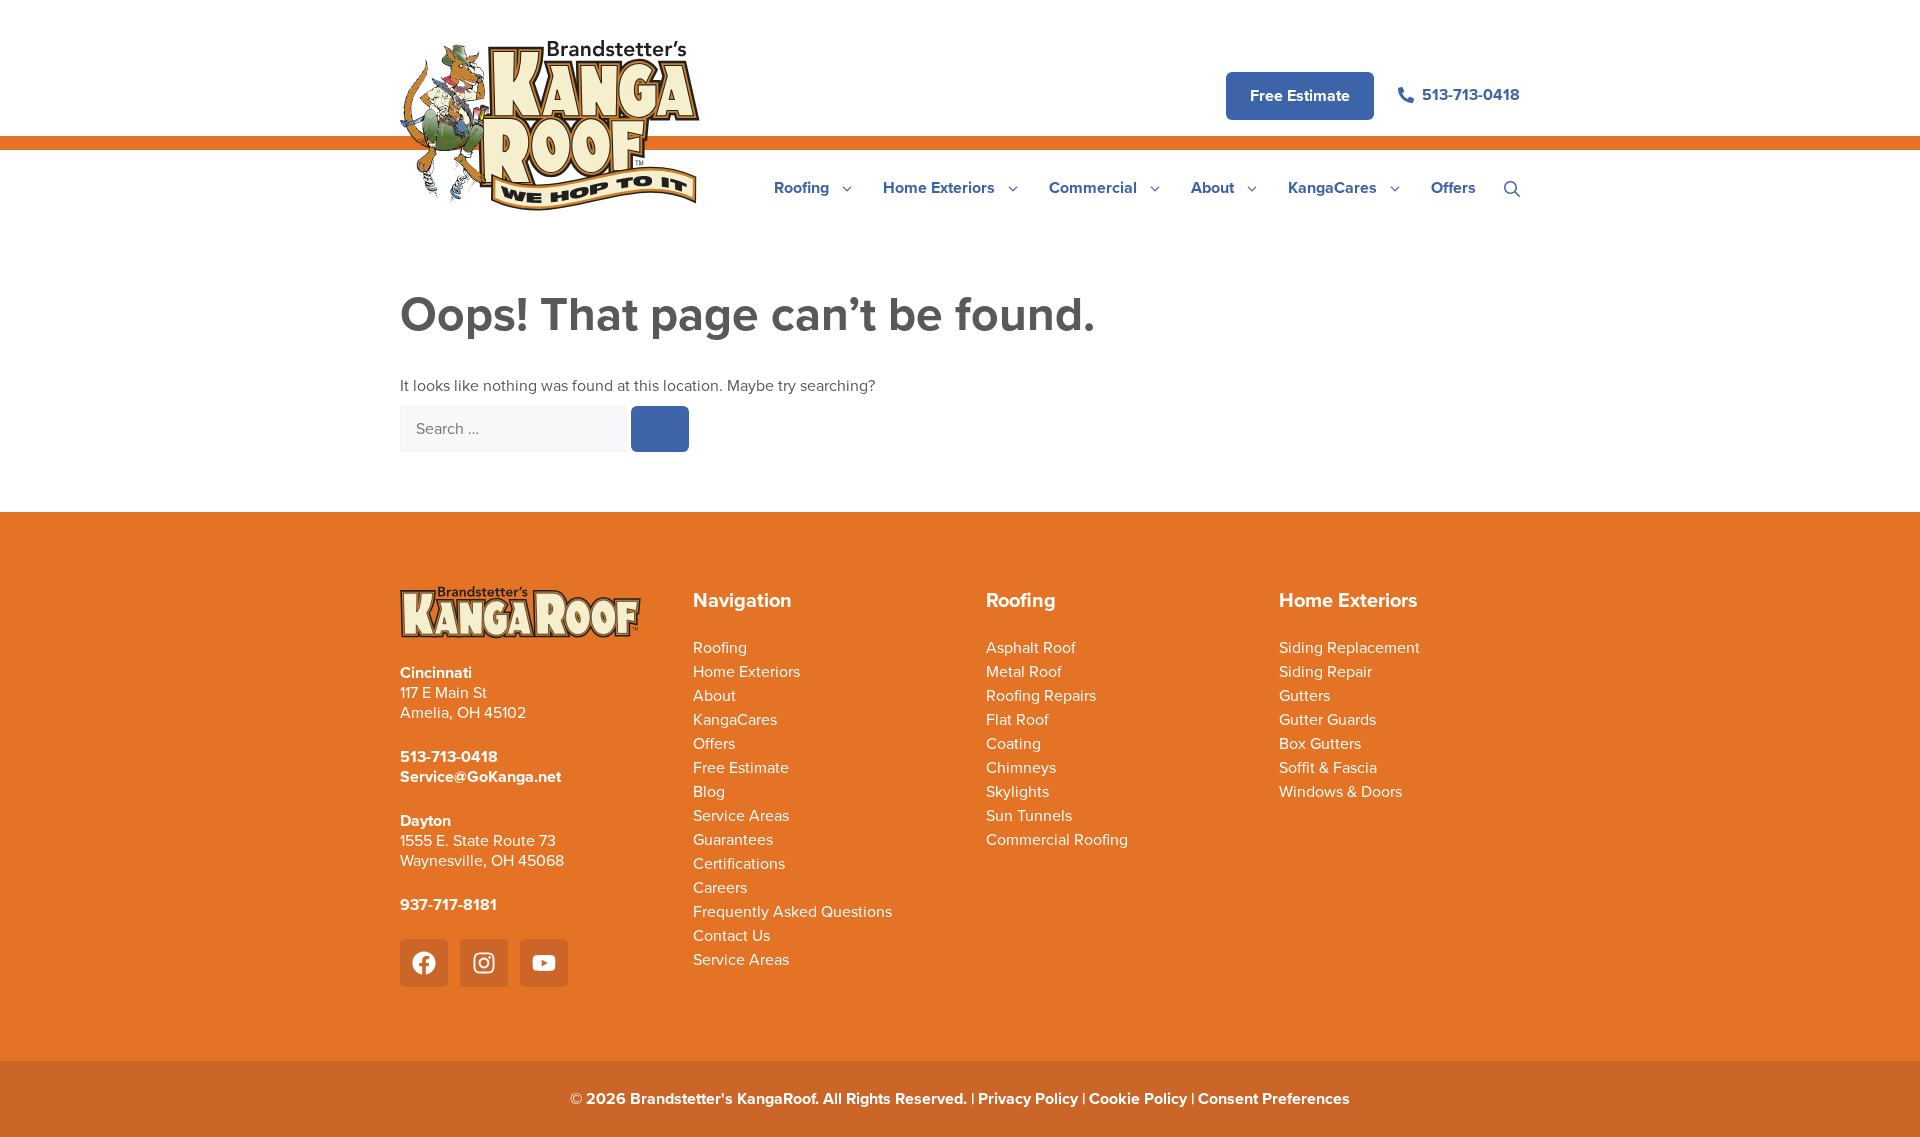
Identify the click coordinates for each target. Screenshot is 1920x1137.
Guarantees (733, 840)
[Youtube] (544, 963)
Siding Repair (1325, 672)
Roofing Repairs (1041, 696)
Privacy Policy (1028, 1098)
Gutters (1304, 696)
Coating (1013, 744)
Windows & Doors (1340, 792)
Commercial (1093, 187)
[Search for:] (515, 428)
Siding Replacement (1349, 648)
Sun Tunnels (1029, 816)
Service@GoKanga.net (480, 776)
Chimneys (1021, 768)
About (1212, 187)
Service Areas (741, 816)
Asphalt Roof (1031, 648)
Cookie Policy (1138, 1098)
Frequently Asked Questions (792, 912)
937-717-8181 (448, 904)
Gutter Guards (1327, 720)
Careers (720, 888)
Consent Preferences (1274, 1098)
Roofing (801, 187)
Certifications (739, 864)
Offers (1453, 187)
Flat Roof (1017, 720)
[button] (1512, 188)
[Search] (660, 429)
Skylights (1017, 792)
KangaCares (1332, 187)
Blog (709, 792)
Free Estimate (741, 768)
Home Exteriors (939, 187)
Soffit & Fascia (1328, 768)
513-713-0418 (449, 756)
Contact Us (731, 936)
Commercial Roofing (1057, 840)
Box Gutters (1320, 744)
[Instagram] (484, 963)
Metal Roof (1024, 672)
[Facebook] (424, 963)
